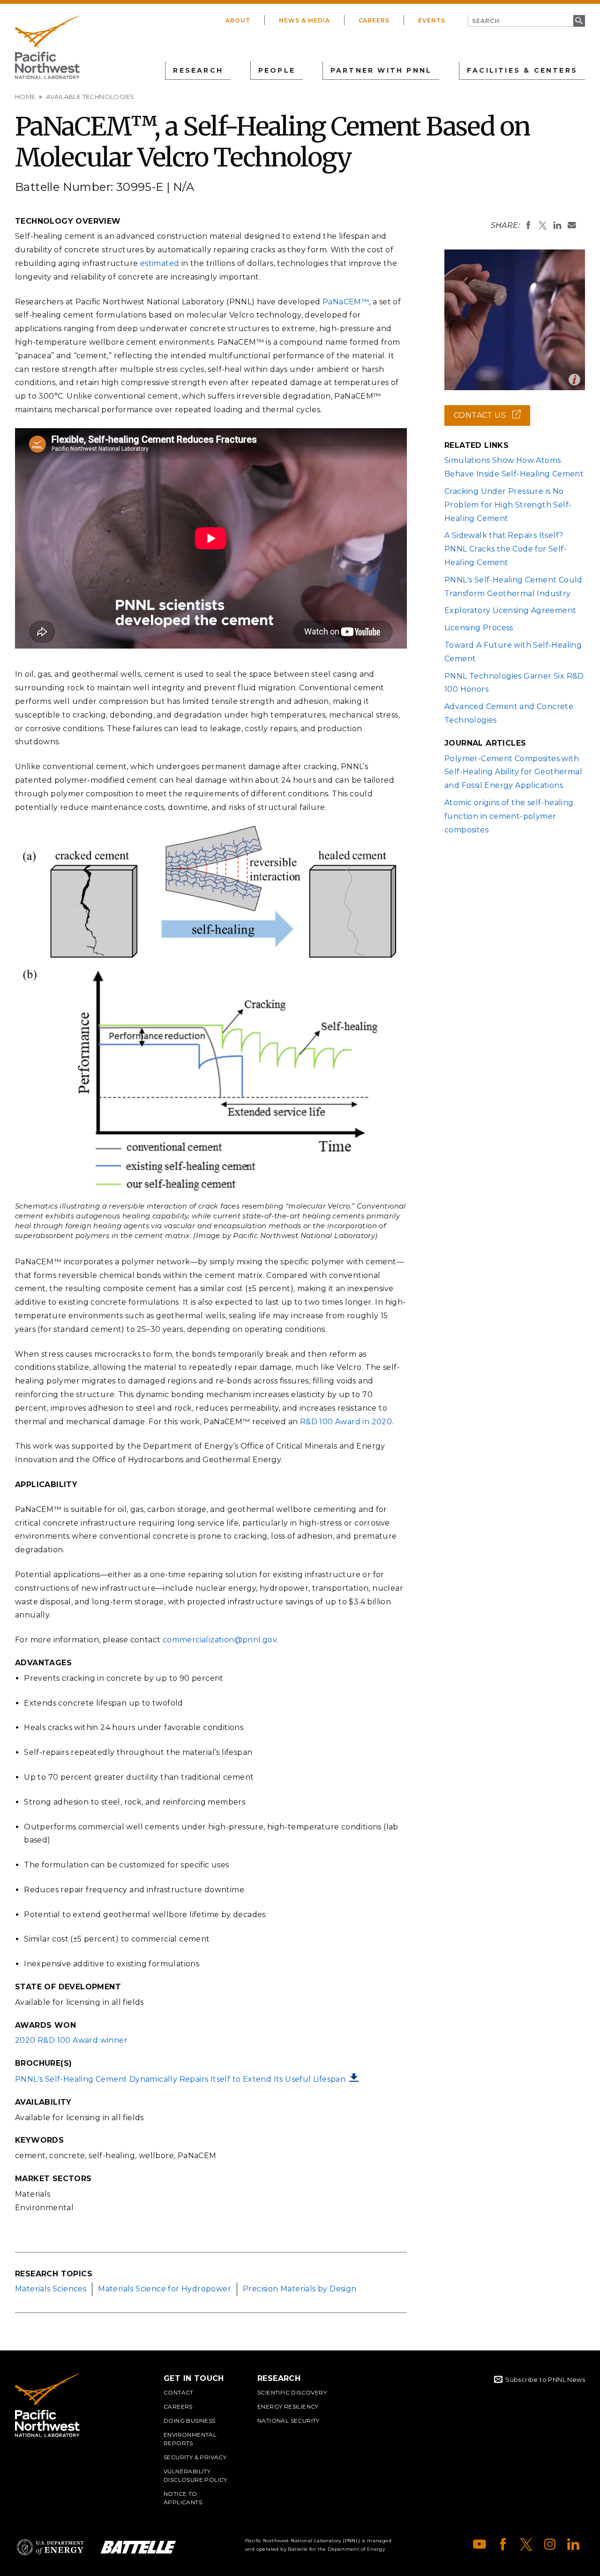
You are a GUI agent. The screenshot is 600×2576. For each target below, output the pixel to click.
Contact (179, 2392)
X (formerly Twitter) (526, 2544)
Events (432, 20)
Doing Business (190, 2421)
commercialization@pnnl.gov (220, 1640)
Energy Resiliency (288, 2406)
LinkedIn (573, 2544)
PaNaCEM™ (346, 302)
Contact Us (492, 418)
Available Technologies (90, 97)
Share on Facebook (528, 225)
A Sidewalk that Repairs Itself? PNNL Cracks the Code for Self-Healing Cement (506, 549)
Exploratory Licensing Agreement (510, 610)
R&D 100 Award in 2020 (346, 1422)
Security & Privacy (195, 2457)
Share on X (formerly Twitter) (543, 225)
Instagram (550, 2544)
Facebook (503, 2544)
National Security (289, 2421)
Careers (374, 20)
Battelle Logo (138, 2547)
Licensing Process (479, 628)
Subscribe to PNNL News (545, 2380)
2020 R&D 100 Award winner (71, 2040)
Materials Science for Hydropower (165, 2289)
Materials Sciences (51, 2289)
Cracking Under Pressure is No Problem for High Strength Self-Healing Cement (508, 505)
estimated (160, 263)
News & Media (304, 20)
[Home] (47, 47)
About (238, 20)
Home (25, 97)
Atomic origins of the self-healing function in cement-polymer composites (509, 816)
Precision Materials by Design (300, 2289)
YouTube (480, 2544)
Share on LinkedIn (557, 225)
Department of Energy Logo (50, 2547)
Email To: (572, 225)
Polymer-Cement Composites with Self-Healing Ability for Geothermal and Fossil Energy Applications (513, 772)
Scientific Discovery (292, 2392)
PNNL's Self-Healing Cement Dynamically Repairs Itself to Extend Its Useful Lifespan (180, 2079)
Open (574, 380)
